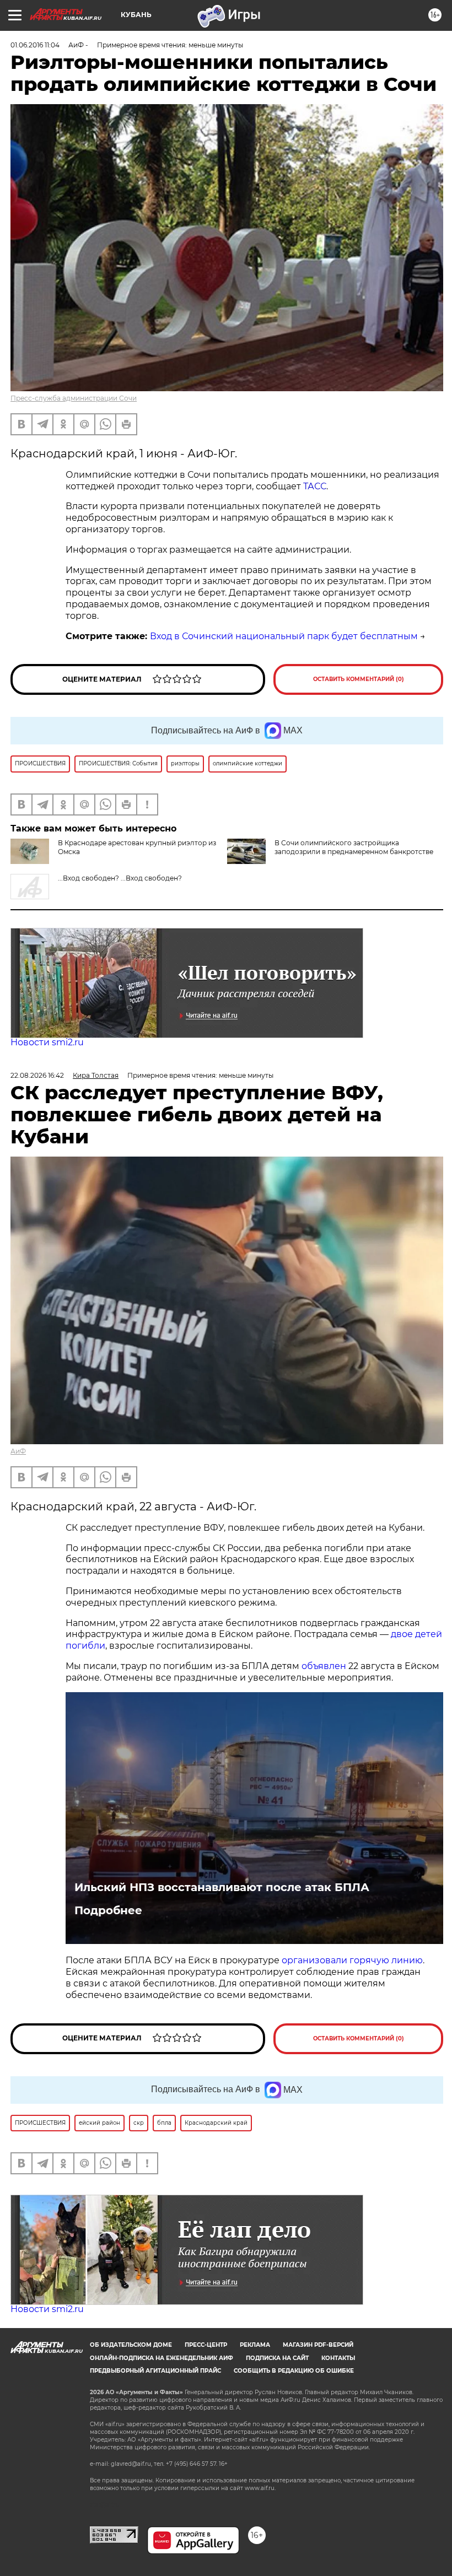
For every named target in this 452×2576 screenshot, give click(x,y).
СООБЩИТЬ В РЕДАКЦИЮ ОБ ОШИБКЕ (294, 2371)
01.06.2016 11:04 (35, 45)
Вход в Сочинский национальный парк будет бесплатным (284, 636)
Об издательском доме (131, 2345)
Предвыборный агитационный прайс (155, 2371)
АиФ (18, 1451)
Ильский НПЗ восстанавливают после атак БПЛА (222, 1887)
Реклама (255, 2345)
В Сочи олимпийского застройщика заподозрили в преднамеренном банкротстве (354, 847)
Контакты (338, 2358)
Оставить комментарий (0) (359, 679)
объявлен (325, 1666)
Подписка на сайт (277, 2358)
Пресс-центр (206, 2345)
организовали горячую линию (352, 1960)
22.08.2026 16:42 (37, 1075)
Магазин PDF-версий (318, 2345)
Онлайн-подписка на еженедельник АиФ (162, 2358)
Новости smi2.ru (47, 1042)
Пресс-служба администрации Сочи (74, 398)
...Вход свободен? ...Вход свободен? (120, 878)
